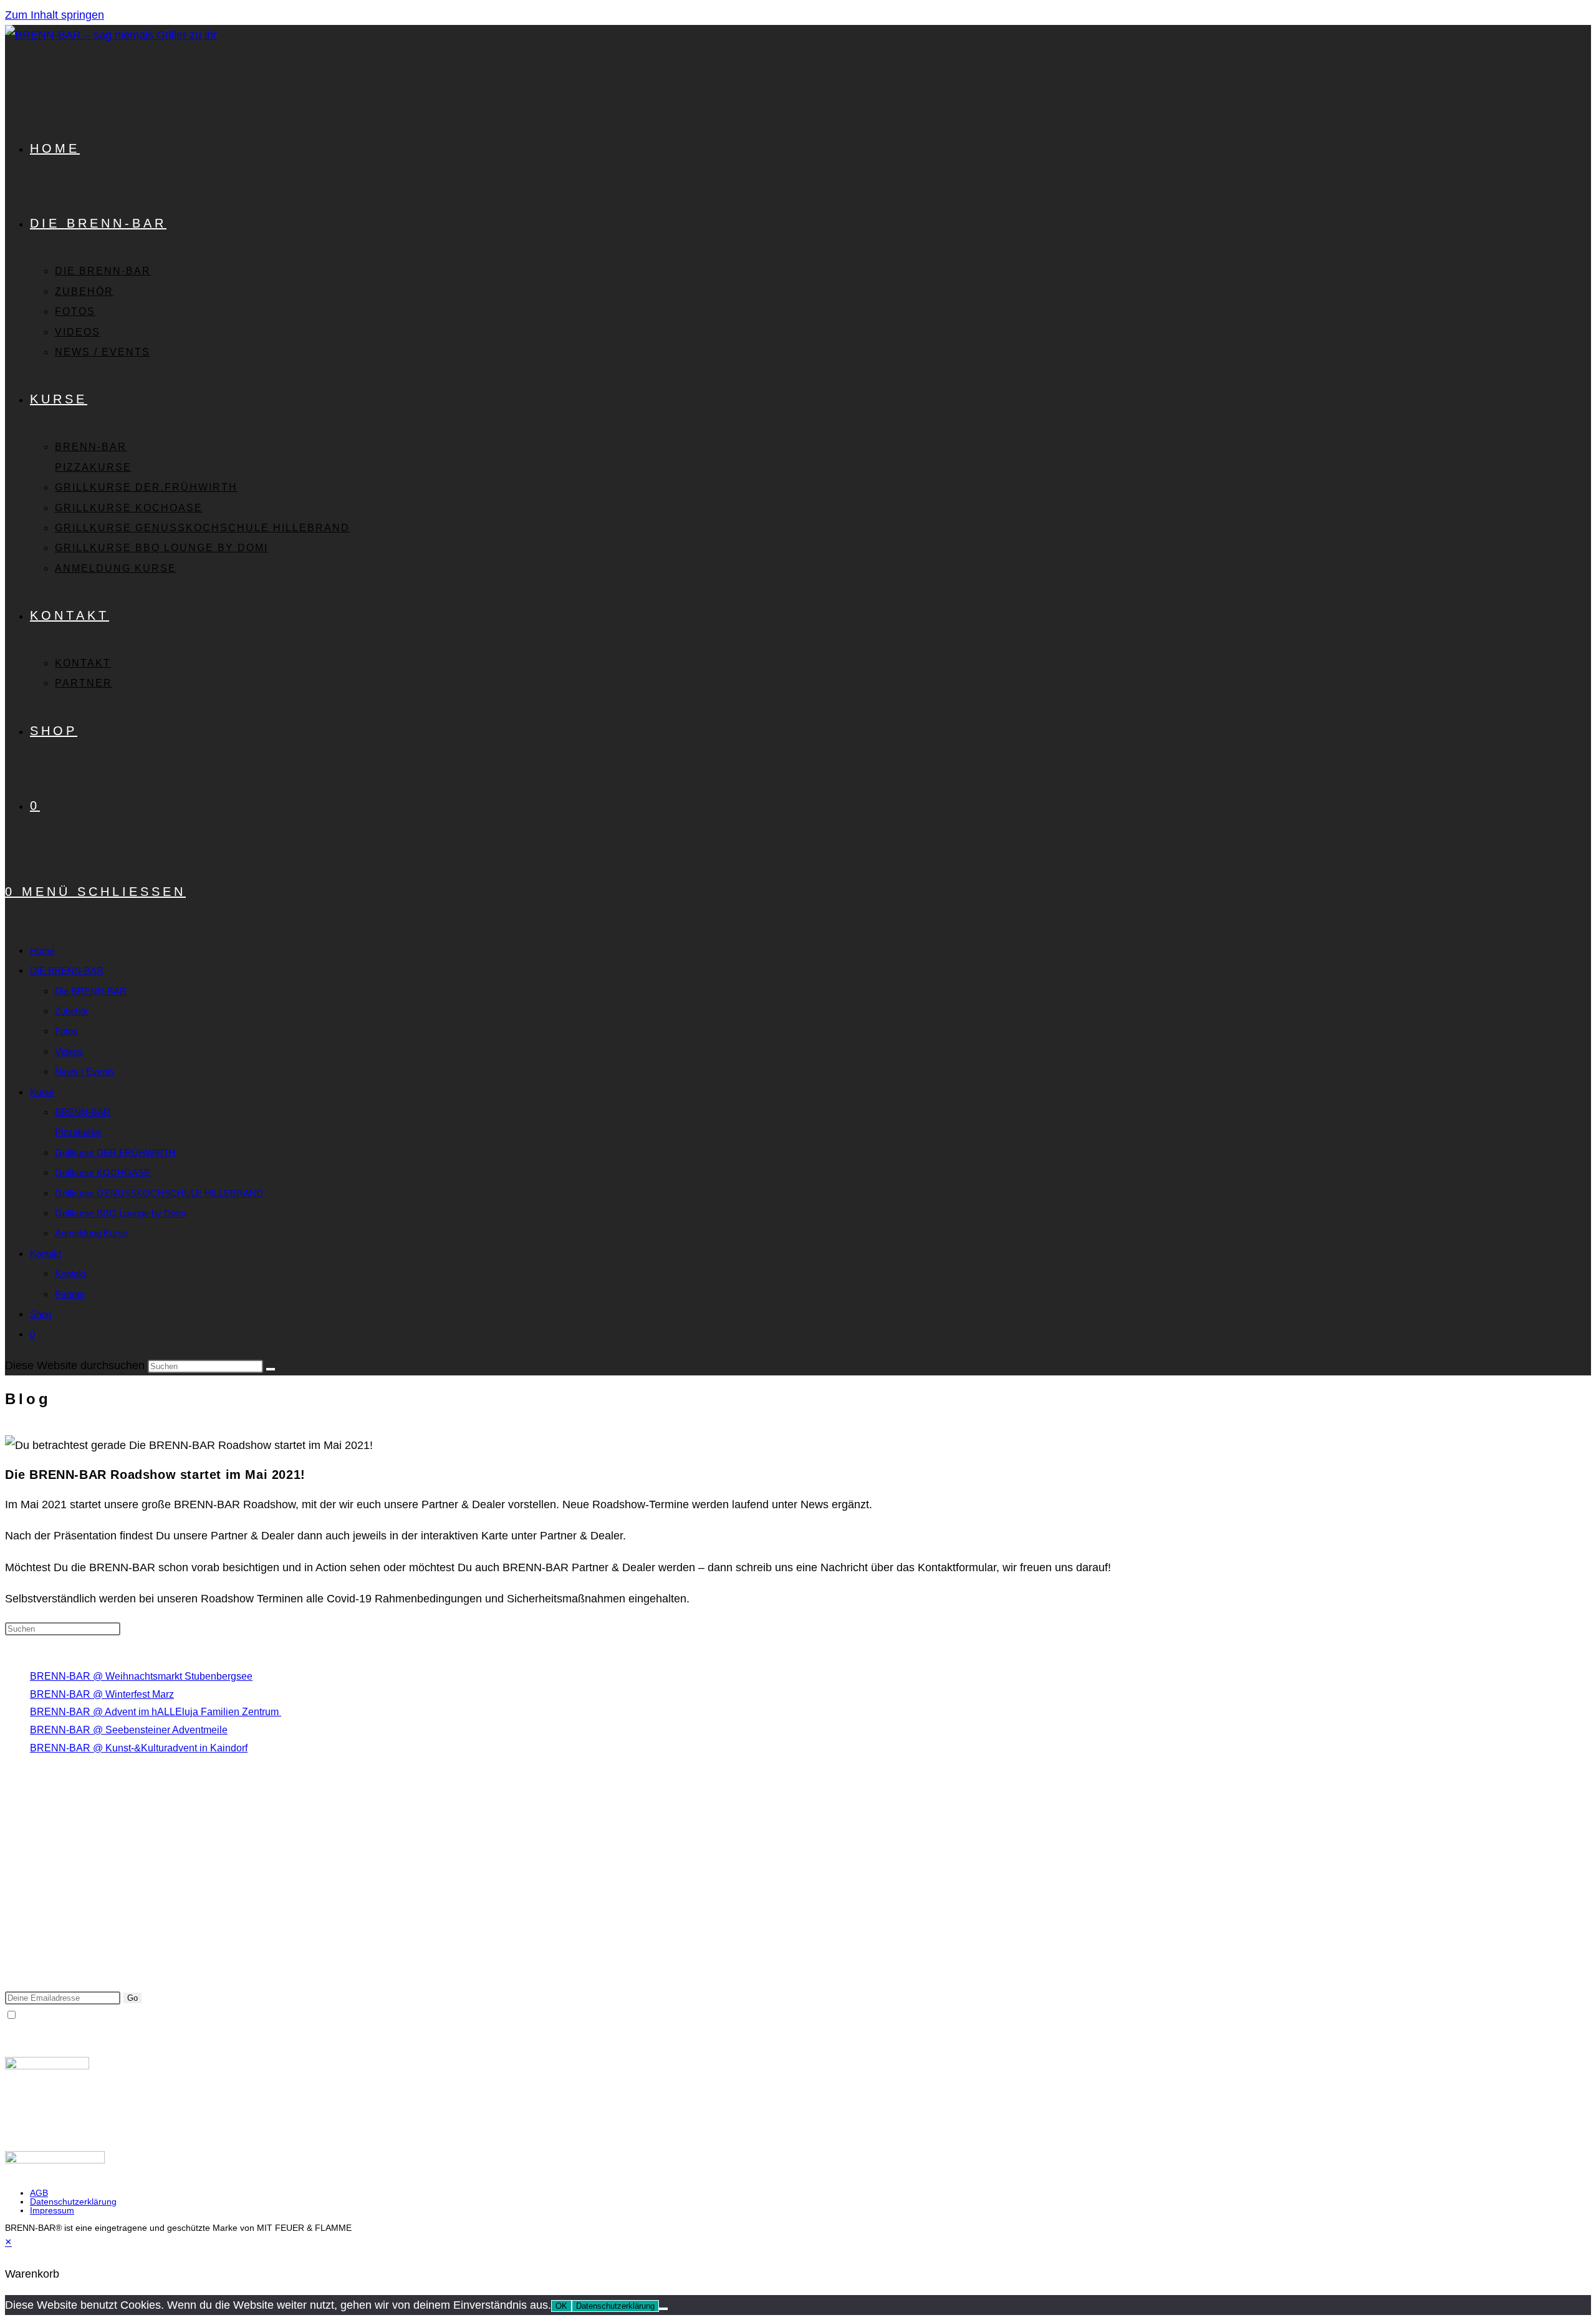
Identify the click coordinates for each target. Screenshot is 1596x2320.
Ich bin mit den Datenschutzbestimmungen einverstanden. (145, 2015)
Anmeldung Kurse (91, 1233)
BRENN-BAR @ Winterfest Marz (102, 1694)
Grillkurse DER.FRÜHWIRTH (115, 1153)
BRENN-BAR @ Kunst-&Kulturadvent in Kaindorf (139, 1748)
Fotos (66, 1031)
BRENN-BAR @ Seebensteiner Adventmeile (129, 1730)
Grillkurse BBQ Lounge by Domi (120, 1213)
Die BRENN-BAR (91, 991)
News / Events (85, 1071)
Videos (69, 1052)
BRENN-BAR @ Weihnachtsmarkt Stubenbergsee (141, 1676)
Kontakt (46, 1254)
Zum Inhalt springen (55, 15)
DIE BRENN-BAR (67, 970)
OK (561, 2306)
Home (42, 951)
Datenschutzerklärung (73, 2202)
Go (132, 1998)
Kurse (42, 1092)
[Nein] (663, 2309)
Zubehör (72, 1011)
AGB (39, 2193)
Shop (41, 1314)
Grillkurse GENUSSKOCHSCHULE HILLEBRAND (159, 1193)
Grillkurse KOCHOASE (103, 1172)
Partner (70, 1294)
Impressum (52, 2210)
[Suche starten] (271, 1369)
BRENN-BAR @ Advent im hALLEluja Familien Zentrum (156, 1712)
